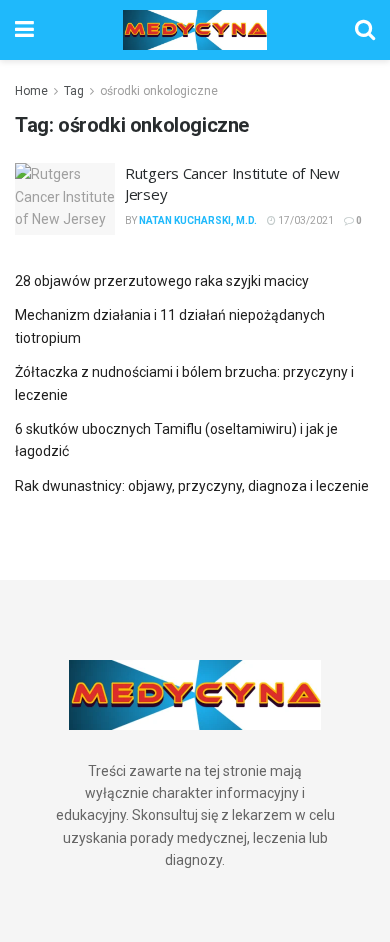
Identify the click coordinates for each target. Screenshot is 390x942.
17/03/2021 (305, 220)
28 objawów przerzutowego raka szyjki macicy (162, 281)
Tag (74, 91)
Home (31, 91)
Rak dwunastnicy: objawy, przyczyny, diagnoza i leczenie (192, 486)
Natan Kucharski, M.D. (198, 220)
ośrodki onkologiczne (159, 91)
